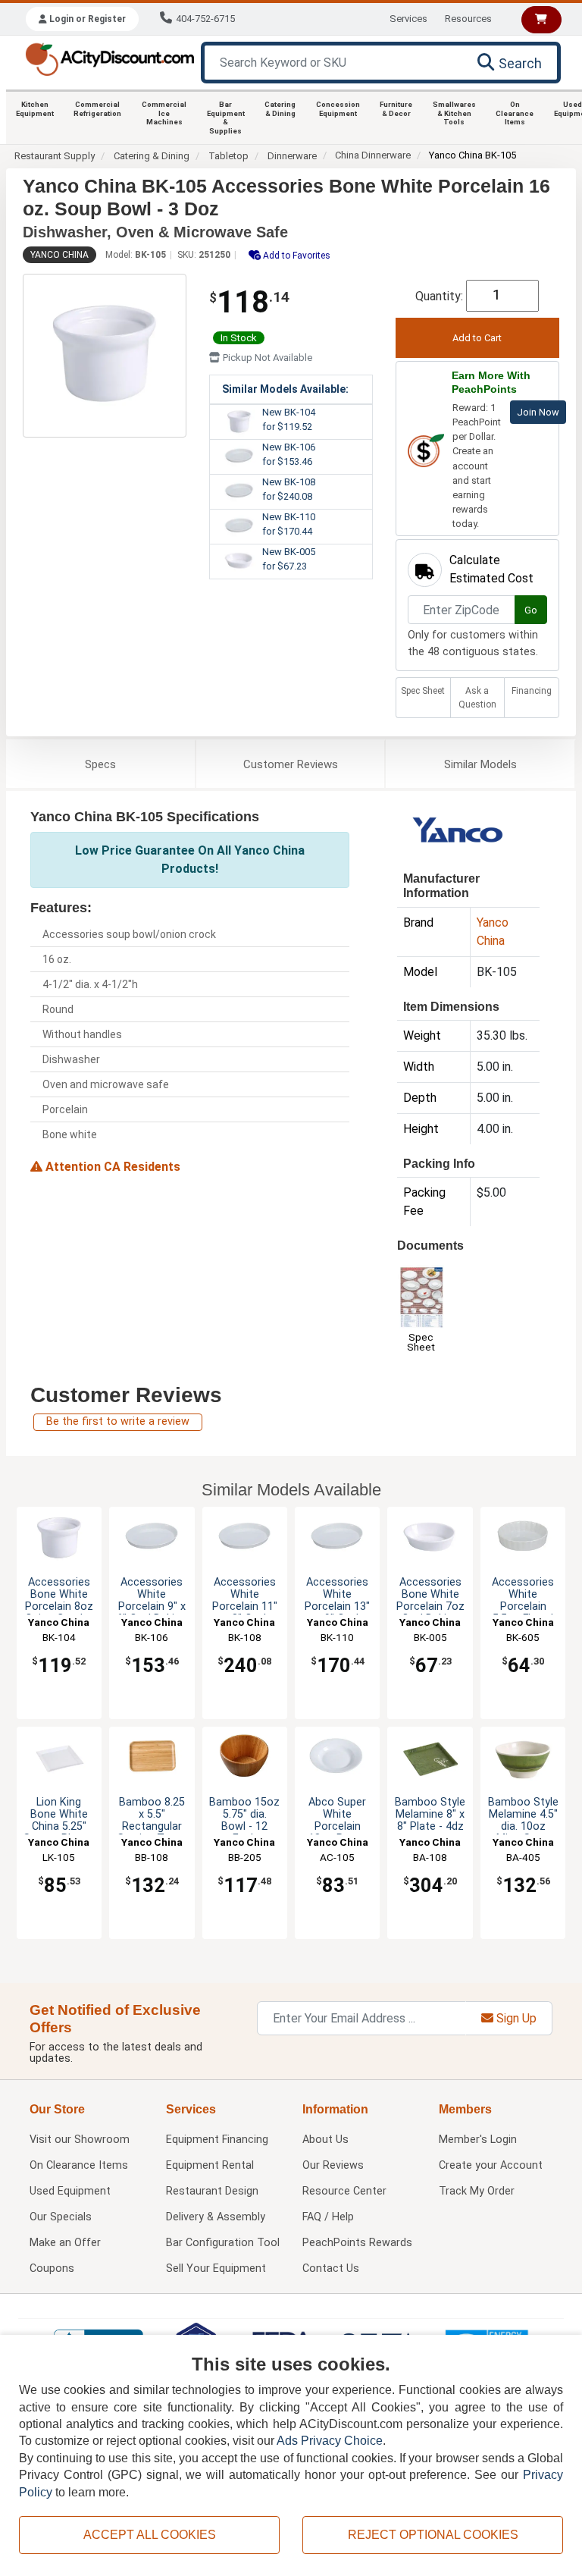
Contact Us (331, 2269)
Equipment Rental (210, 2165)
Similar (480, 764)
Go (531, 610)
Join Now (538, 412)
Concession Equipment (338, 109)
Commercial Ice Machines (164, 113)
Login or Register (86, 19)
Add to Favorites (296, 256)
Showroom (80, 2140)
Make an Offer (65, 2243)
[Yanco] (458, 833)
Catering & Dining (280, 109)
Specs (100, 764)
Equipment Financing (217, 2140)
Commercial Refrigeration (97, 109)
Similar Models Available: (285, 389)
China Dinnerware (373, 155)
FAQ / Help (328, 2217)
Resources (468, 19)
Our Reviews (333, 2165)
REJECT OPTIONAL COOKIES (433, 2535)
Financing (532, 691)
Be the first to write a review (118, 1421)
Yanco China (59, 255)
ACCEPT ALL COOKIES (150, 2535)
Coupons (52, 2269)
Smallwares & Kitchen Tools (454, 113)
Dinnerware (292, 156)
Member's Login (478, 2140)
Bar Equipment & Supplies (226, 118)
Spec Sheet (423, 691)
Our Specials (61, 2217)
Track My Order (477, 2191)
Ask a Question (477, 698)
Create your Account (491, 2165)
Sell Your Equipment (216, 2269)
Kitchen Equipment (35, 109)
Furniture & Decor (396, 109)
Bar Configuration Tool (223, 2243)
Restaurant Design (212, 2191)
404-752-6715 (205, 19)
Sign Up (515, 2018)
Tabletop (228, 156)
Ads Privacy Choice (330, 2441)
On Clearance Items (515, 113)
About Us (325, 2140)
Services (408, 19)
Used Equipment (70, 2191)
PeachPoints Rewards (357, 2243)
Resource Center (344, 2191)
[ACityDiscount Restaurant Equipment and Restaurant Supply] (110, 58)
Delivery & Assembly (216, 2217)
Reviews (291, 764)
